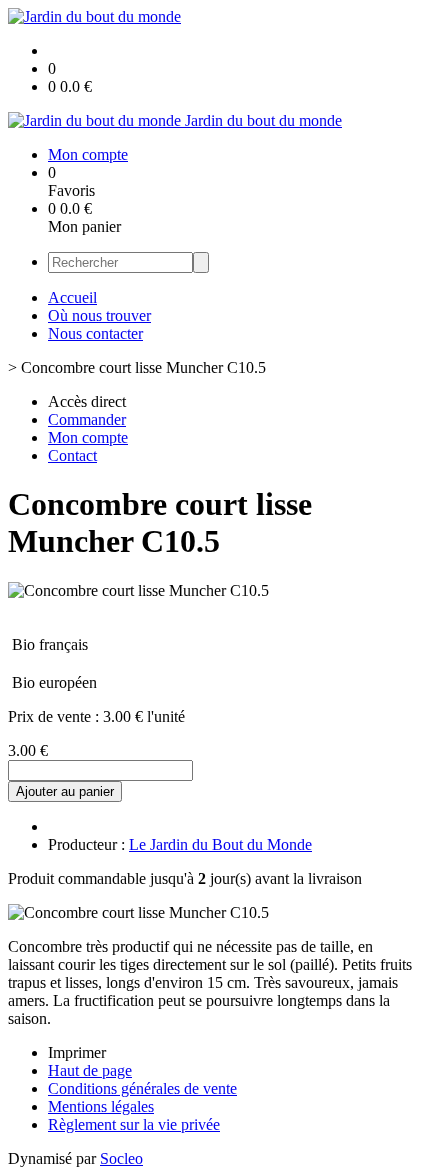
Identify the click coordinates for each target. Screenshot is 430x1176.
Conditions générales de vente (142, 1088)
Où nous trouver (99, 315)
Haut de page (90, 1070)
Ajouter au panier (65, 791)
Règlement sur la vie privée (134, 1124)
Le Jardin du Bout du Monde (220, 844)
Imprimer (77, 1052)
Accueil (72, 297)
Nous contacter (95, 333)
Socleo (121, 1158)
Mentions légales (101, 1106)
